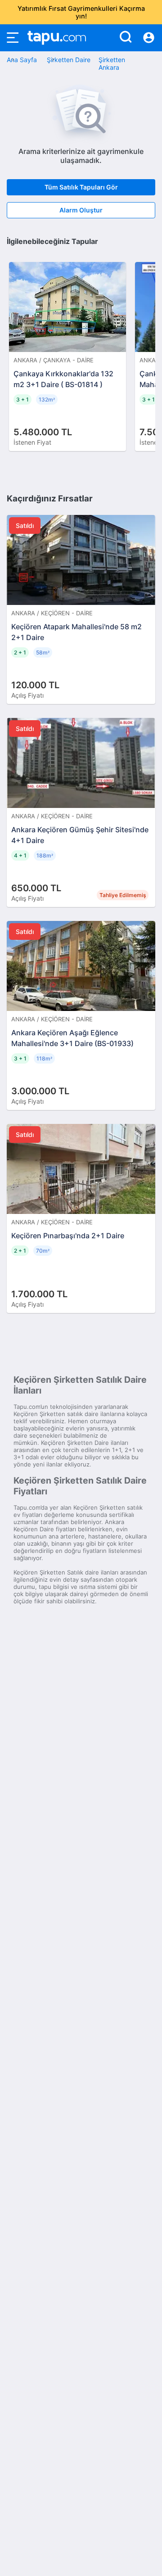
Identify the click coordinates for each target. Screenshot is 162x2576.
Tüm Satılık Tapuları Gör (81, 187)
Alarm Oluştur (81, 210)
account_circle (149, 38)
